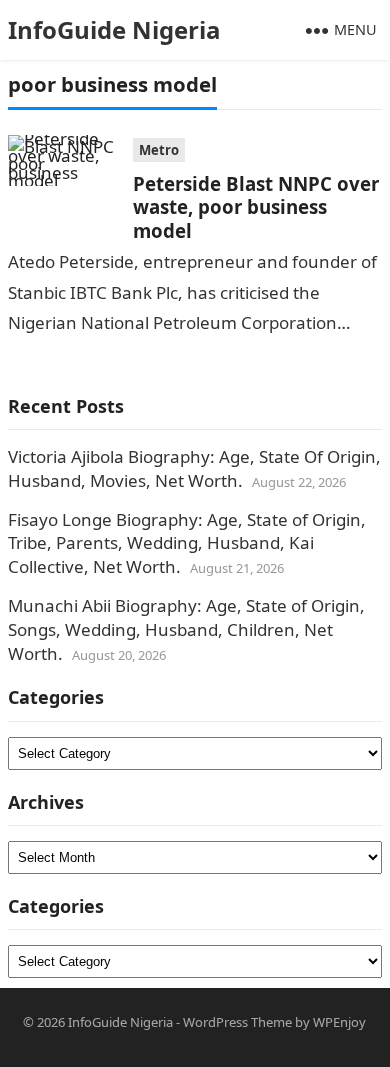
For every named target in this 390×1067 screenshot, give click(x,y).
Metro (159, 150)
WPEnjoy (339, 1022)
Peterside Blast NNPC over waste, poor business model (256, 207)
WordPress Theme (237, 1022)
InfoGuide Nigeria (114, 29)
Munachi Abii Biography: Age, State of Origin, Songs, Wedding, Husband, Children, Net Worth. (186, 629)
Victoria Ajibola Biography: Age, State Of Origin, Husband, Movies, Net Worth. (194, 468)
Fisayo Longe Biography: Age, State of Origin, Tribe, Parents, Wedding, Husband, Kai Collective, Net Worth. (187, 543)
